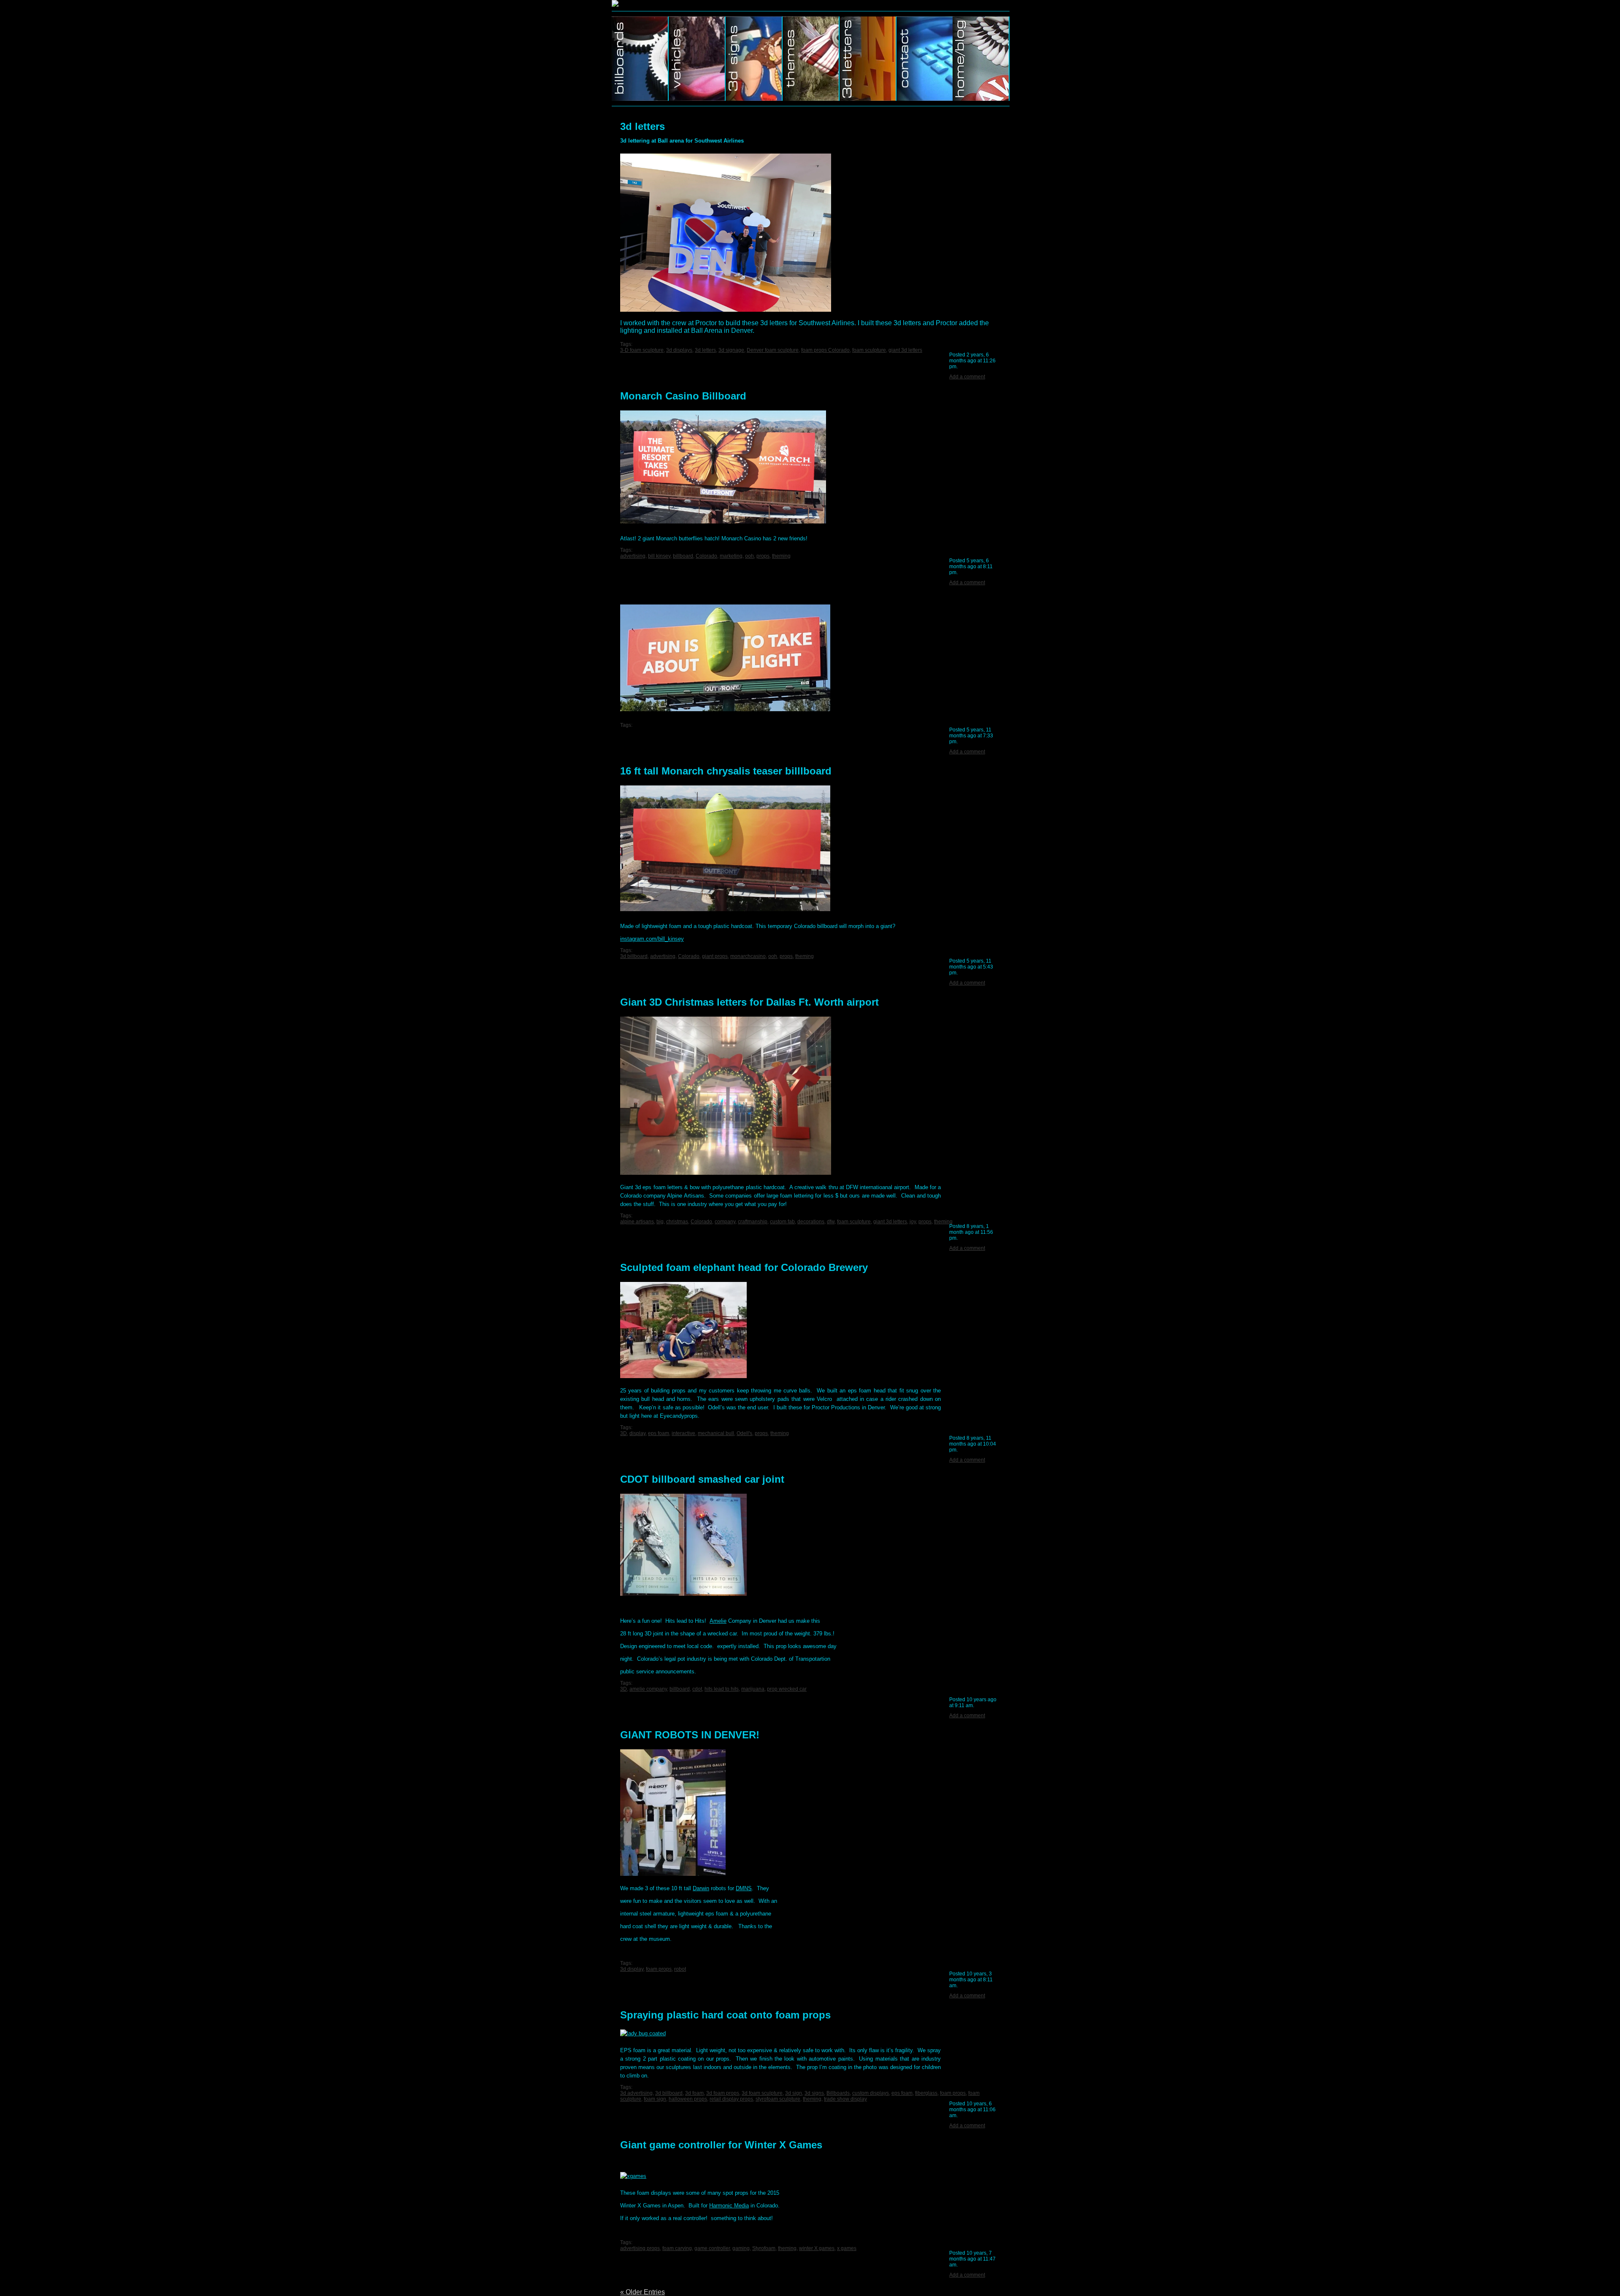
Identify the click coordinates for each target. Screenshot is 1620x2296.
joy (913, 1222)
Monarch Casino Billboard (683, 396)
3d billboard (634, 956)
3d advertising (636, 2093)
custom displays (871, 2093)
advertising (633, 556)
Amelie (718, 1621)
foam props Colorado (825, 350)
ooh (749, 556)
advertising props (640, 2248)
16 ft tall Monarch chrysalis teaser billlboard (726, 771)
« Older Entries (643, 2292)
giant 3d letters (905, 350)
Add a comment (967, 377)
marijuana (753, 1689)
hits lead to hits (722, 1689)
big (660, 1222)
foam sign (655, 2099)
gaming (741, 2248)
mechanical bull (716, 1433)
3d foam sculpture (762, 2093)
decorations (811, 1222)
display (637, 1433)
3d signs (814, 2093)
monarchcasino (748, 956)
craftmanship (753, 1222)
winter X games (817, 2248)
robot (680, 1969)
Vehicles (697, 59)
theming (781, 556)
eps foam (659, 1433)
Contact (925, 59)
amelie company (648, 1689)
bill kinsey (659, 556)
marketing (731, 556)
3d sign (794, 2093)
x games (847, 2248)
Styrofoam (764, 2248)
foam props (659, 1969)
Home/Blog (981, 59)
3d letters (643, 126)
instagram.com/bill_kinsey (652, 939)
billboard (683, 556)
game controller (712, 2248)
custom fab (782, 1222)
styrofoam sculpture (778, 2099)
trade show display (845, 2099)
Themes (811, 59)
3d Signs (754, 59)
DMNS (744, 1888)
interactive (683, 1433)
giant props (715, 956)
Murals (868, 59)
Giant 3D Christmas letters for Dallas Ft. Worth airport (749, 1002)
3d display (632, 1969)
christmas (677, 1222)
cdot (697, 1689)
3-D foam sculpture (642, 350)
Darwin (701, 1888)
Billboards (640, 59)
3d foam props (723, 2093)
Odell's (744, 1433)
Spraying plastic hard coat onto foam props (725, 2015)
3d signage (731, 350)
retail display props (731, 2099)
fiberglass (926, 2093)
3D (624, 1433)
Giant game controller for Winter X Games (721, 2145)
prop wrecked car (787, 1689)
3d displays (679, 350)
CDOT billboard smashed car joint (702, 1479)
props (763, 556)
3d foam (694, 2093)
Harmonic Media (729, 2206)
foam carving (677, 2248)
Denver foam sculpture (773, 350)
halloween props (688, 2099)
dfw (831, 1222)
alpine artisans (637, 1222)
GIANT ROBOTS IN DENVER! (690, 1735)
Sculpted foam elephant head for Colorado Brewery (744, 1267)
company (725, 1222)
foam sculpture (869, 350)
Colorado (706, 556)
